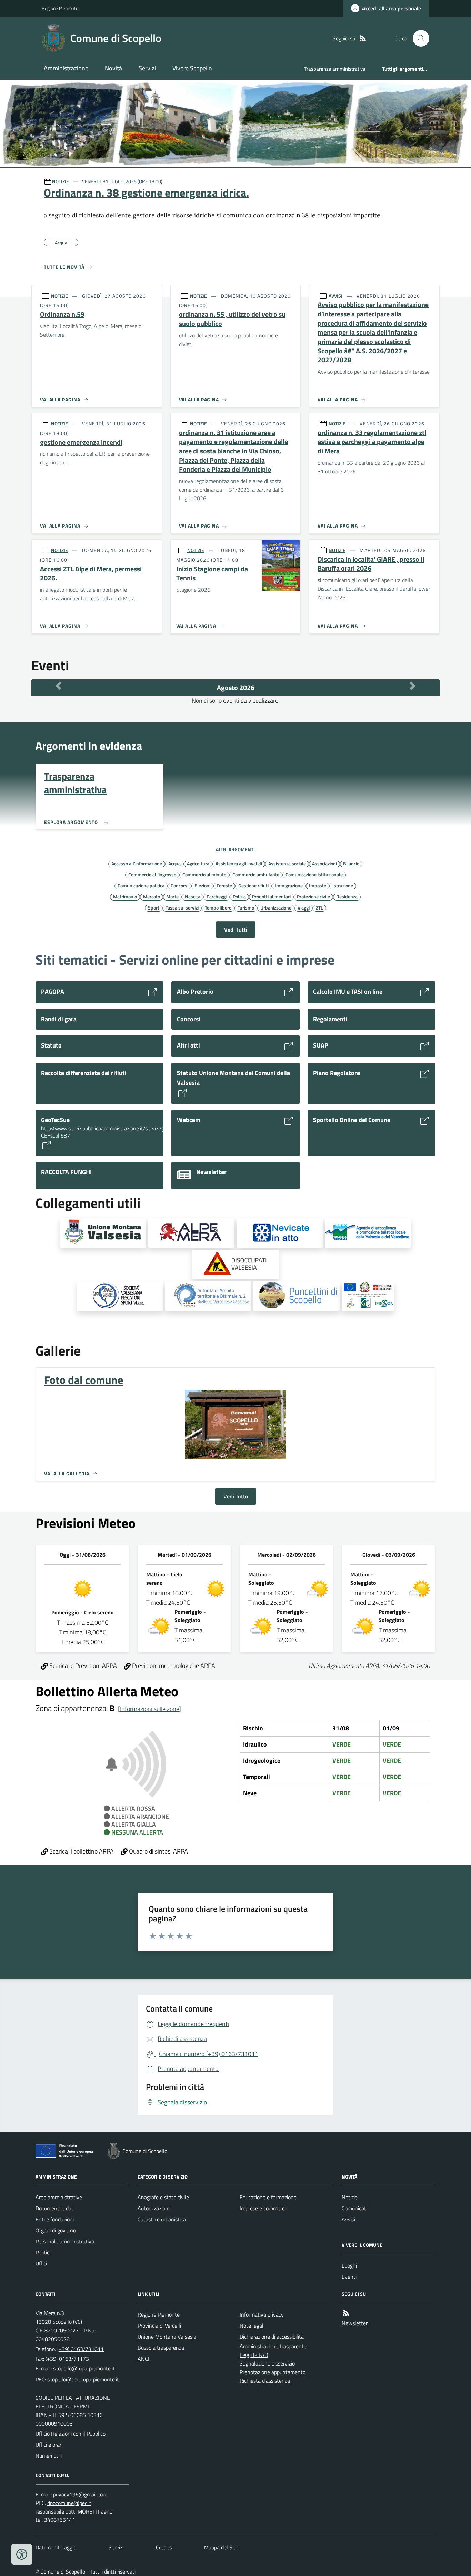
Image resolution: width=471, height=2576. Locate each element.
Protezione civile (313, 896)
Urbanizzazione (276, 907)
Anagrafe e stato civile (163, 2197)
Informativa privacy (262, 2314)
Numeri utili (49, 2456)
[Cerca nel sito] (418, 38)
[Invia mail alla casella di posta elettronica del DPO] (80, 2494)
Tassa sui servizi (182, 907)
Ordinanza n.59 (62, 314)
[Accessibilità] (22, 2554)
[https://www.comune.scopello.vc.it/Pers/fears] (368, 1296)
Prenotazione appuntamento (273, 2372)
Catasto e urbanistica (162, 2219)
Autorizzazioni (153, 2208)
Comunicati (354, 2208)
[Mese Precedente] (58, 686)
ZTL (319, 907)
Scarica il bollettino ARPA (81, 1851)
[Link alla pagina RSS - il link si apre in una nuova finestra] (363, 38)
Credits (164, 2547)
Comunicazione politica (141, 885)
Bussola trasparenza (161, 2348)
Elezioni (202, 885)
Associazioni (324, 863)
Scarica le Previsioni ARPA (82, 1666)
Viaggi (304, 907)
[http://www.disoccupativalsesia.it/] (235, 1265)
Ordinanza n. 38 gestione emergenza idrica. (146, 193)
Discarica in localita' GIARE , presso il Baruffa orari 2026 (371, 564)
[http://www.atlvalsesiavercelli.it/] (368, 1233)
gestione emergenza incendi (81, 443)
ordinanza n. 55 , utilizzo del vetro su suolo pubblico (232, 319)
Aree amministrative (59, 2197)
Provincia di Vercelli (159, 2326)
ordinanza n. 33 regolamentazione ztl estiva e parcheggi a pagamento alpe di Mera (372, 442)
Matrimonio (125, 896)
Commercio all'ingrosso (152, 874)
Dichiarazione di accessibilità (272, 2337)
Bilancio (351, 863)
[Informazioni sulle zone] (149, 1709)
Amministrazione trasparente (273, 2346)
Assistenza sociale (287, 863)
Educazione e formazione (268, 2197)
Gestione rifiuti (253, 885)
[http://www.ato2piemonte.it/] (208, 1296)
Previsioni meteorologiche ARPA (173, 1666)
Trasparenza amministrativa (335, 69)
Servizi (147, 68)
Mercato (152, 896)
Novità (113, 68)
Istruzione (343, 885)
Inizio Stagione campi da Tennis (212, 574)
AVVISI (335, 296)
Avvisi (348, 2219)
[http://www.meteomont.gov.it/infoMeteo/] (280, 1233)
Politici (43, 2252)
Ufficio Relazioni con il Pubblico (71, 2434)
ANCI (143, 2359)
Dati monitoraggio (56, 2547)
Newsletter (355, 2323)
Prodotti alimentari (271, 896)
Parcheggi (217, 896)
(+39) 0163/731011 (81, 2349)
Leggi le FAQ (254, 2355)
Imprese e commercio (264, 2208)
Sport (154, 907)
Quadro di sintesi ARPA (158, 1851)
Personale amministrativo (65, 2241)
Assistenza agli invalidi (239, 863)
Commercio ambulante (256, 874)
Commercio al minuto (204, 874)
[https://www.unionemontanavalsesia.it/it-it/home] (103, 1233)
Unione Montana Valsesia (167, 2337)
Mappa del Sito (221, 2547)
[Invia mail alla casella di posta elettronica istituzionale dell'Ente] (84, 2368)
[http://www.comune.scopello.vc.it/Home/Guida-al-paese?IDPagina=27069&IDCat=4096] (297, 1296)
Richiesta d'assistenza (265, 2381)
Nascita (193, 896)
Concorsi (179, 885)
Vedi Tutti (236, 930)
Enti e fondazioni (55, 2219)
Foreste (224, 885)
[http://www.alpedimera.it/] (191, 1233)
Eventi (349, 2277)
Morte (172, 896)
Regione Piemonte (60, 8)
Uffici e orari (49, 2445)
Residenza (347, 896)
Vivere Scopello (192, 68)
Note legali (252, 2326)
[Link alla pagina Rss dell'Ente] (346, 2313)
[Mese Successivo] (413, 686)
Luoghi (349, 2265)
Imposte (318, 885)
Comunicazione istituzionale (314, 874)
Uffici (41, 2263)
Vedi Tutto (236, 1496)
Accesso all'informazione (137, 863)
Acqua (174, 863)
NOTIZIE (61, 181)
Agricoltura (198, 863)
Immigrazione (289, 885)
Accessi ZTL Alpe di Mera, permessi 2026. (91, 574)
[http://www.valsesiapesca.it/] (120, 1296)
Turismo (246, 907)
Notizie (350, 2197)
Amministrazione (66, 68)
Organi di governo (56, 2230)
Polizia (239, 896)
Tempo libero (218, 907)
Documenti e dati (55, 2208)
